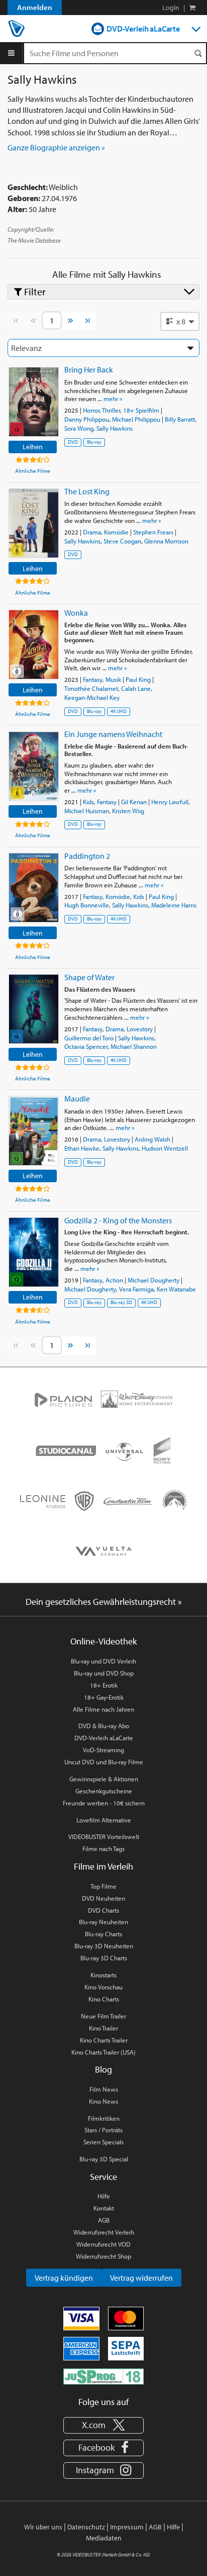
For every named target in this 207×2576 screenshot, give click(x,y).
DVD (73, 442)
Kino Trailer (103, 2028)
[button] (180, 321)
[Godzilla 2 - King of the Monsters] (34, 1252)
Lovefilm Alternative (104, 1820)
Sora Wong (79, 428)
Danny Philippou (87, 419)
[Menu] (11, 53)
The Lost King (87, 491)
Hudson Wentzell (165, 1148)
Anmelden (35, 7)
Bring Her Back (89, 370)
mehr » (113, 399)
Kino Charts (104, 1999)
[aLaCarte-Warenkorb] (192, 8)
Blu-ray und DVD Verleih (103, 1661)
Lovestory (140, 1029)
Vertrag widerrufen (141, 2278)
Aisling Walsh (152, 1139)
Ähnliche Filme (33, 471)
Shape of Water (89, 977)
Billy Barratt (180, 419)
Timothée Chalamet (91, 688)
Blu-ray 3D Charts (104, 1958)
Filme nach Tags (103, 1849)
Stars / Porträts (103, 2130)
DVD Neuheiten (103, 1898)
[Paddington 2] (34, 888)
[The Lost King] (34, 523)
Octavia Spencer (86, 1046)
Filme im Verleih (103, 1866)
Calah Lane (136, 688)
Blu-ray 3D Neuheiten (104, 1946)
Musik (113, 679)
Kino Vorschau (103, 1987)
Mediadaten (104, 2538)
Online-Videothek (103, 1641)
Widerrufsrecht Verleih (104, 2232)
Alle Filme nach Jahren (103, 1709)
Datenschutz (86, 2527)
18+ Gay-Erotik (104, 1697)
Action (114, 1280)
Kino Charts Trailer (104, 2040)
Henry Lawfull (170, 802)
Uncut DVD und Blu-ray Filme (104, 1762)
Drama (92, 532)
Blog (103, 2069)
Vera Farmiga (136, 1289)
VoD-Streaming (103, 1750)
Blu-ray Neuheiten (103, 1922)
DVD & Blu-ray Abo (104, 1726)
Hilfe (104, 2196)
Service (103, 2177)
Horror (91, 410)
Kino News (103, 2101)
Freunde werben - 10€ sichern (104, 1803)
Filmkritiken (104, 2118)
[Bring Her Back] (34, 402)
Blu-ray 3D (121, 1302)
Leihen (33, 446)
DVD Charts (103, 1910)
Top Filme (103, 1886)
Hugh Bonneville (87, 905)
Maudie (77, 1098)
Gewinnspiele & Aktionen (104, 1779)
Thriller (111, 410)
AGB (104, 2220)
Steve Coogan (122, 541)
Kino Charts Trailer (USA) (103, 2052)
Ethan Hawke (82, 1148)
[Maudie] (34, 1131)
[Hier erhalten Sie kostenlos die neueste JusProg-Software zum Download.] (103, 2376)
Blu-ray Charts (103, 1934)
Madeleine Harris (174, 905)
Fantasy (93, 679)
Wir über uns (43, 2527)
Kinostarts (103, 1975)
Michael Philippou (136, 419)
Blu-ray (94, 442)
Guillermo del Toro (89, 1038)
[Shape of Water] (34, 1009)
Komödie (116, 532)
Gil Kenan (134, 802)
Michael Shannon (134, 1046)
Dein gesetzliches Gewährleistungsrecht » (104, 1602)
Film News (104, 2089)
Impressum (127, 2527)
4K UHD (119, 711)
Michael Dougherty (153, 1280)
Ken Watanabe (176, 1289)
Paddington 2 (87, 856)
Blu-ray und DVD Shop (104, 1673)
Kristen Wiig (128, 811)
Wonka (76, 613)
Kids (88, 802)
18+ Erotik (104, 1685)
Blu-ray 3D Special (104, 2159)
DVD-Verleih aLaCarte (143, 29)
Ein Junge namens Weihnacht (113, 734)
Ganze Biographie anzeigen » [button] (56, 147)
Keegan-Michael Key (92, 697)
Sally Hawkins (115, 428)
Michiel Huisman (87, 811)
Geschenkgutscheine (104, 1791)
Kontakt (104, 2208)
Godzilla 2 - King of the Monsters (118, 1220)
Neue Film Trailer (103, 2016)
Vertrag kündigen (64, 2278)
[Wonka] (34, 645)
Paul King (138, 679)
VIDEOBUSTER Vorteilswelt (104, 1836)
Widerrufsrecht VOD (103, 2244)
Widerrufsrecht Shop (103, 2256)
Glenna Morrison (166, 541)
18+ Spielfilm (141, 410)
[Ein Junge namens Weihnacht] (34, 766)
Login (171, 8)
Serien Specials (103, 2142)
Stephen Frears (153, 532)
